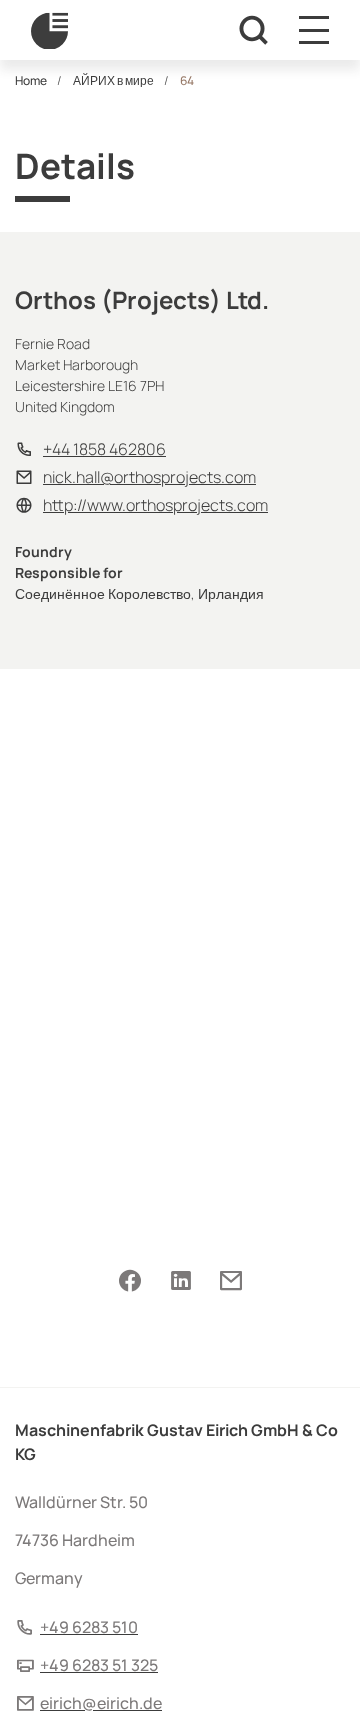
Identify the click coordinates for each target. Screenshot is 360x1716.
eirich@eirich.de (101, 1703)
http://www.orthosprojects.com (155, 505)
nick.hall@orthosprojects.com (149, 477)
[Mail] (230, 1282)
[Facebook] (130, 1282)
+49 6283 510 (89, 1627)
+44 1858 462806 (104, 449)
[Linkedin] (180, 1282)
